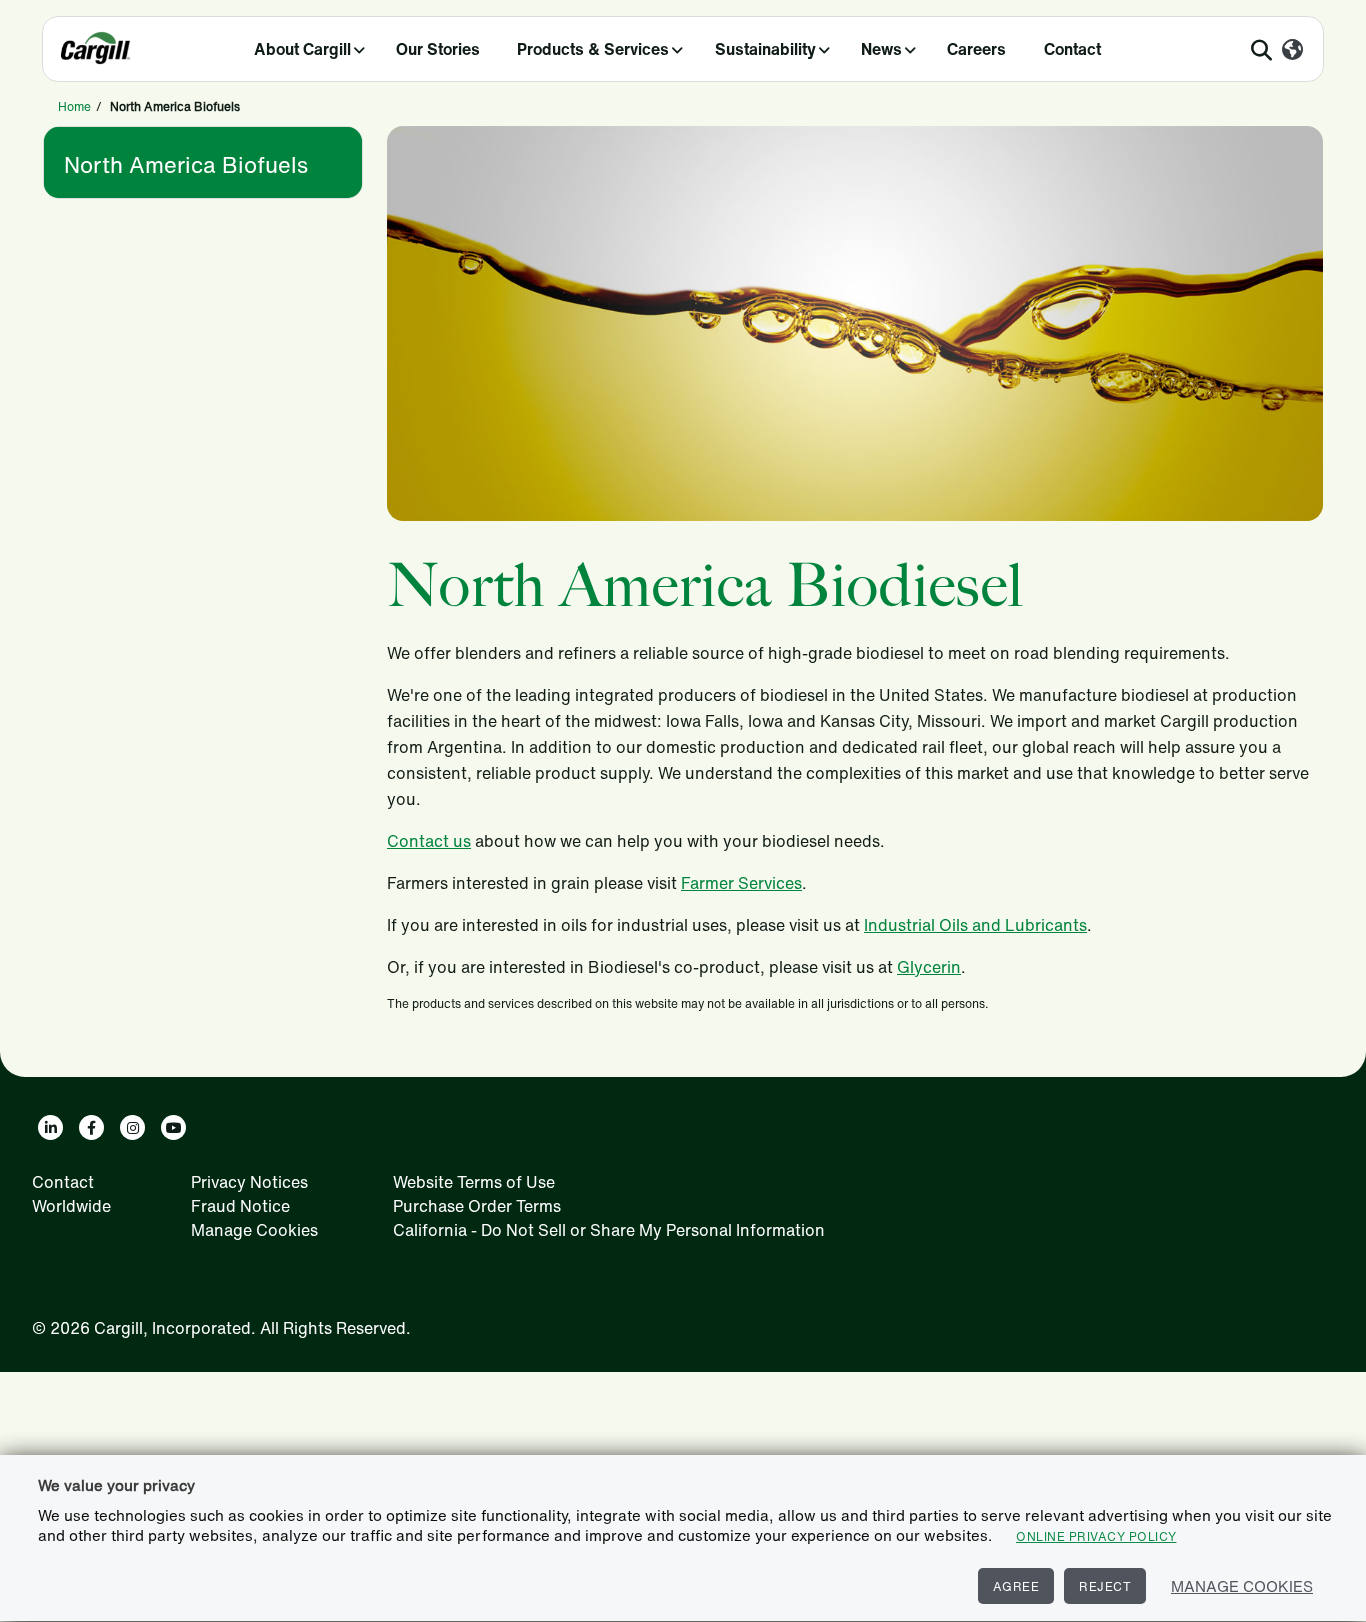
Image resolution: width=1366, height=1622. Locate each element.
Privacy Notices (249, 1182)
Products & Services (593, 49)
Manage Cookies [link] (254, 1230)
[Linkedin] (50, 1127)
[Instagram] (132, 1127)
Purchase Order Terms (477, 1206)
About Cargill (302, 49)
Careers (976, 49)
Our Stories (438, 49)
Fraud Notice (240, 1206)
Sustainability (765, 49)
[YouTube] (173, 1127)
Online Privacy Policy (1096, 1536)
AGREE (1016, 1586)
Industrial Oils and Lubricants (975, 925)
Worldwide (71, 1206)
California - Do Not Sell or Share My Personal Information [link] (609, 1230)
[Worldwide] (1292, 51)
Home (74, 106)
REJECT (1105, 1586)
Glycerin (929, 967)
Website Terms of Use (474, 1182)
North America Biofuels (186, 165)
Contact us (429, 841)
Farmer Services (741, 883)
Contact (1072, 49)
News (881, 49)
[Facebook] (91, 1127)
